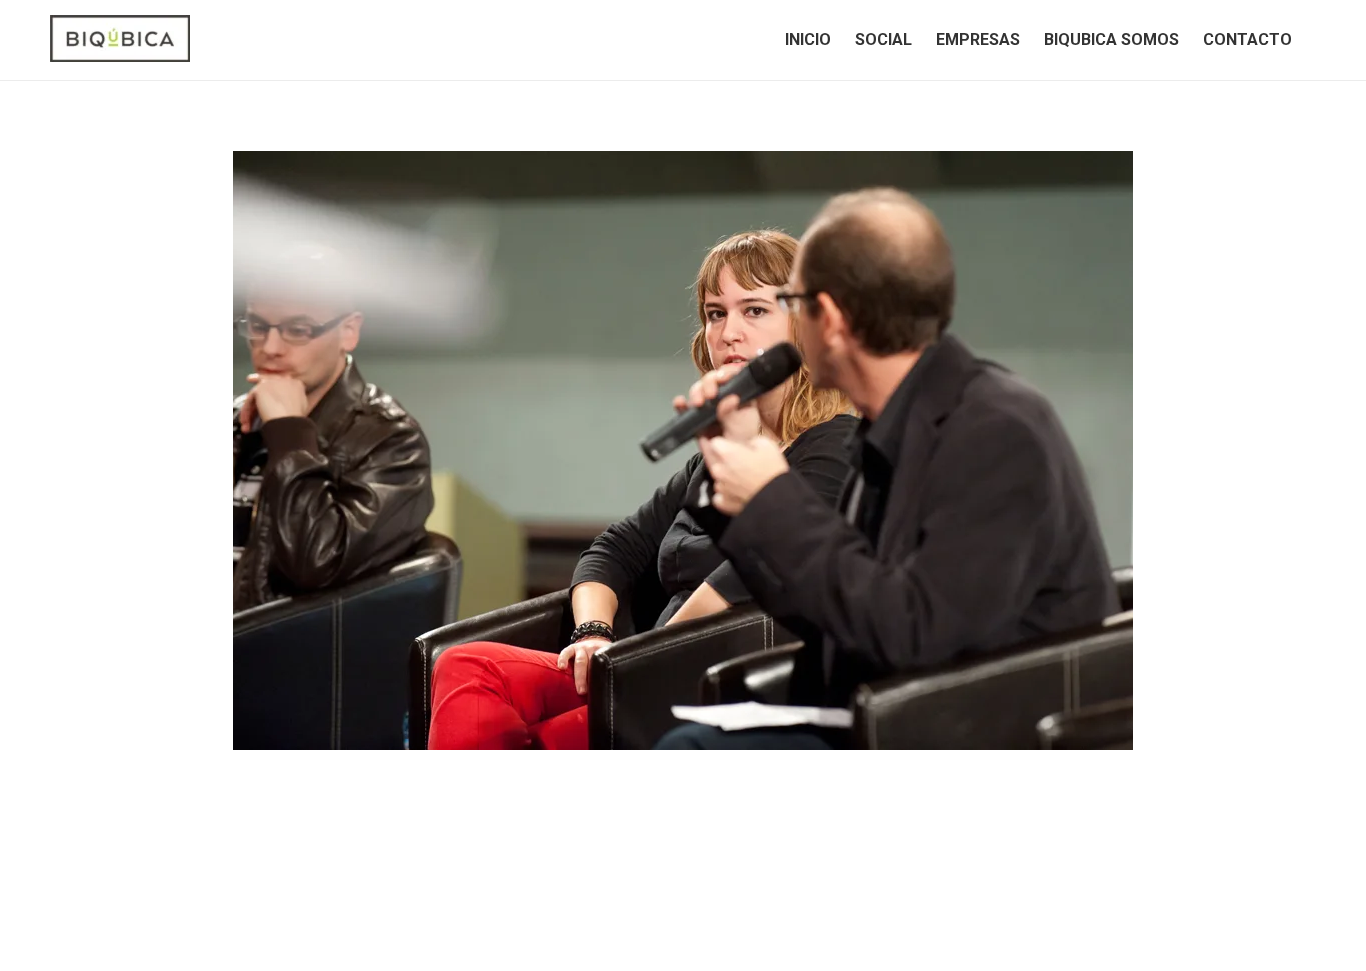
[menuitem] (808, 40)
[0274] (683, 450)
